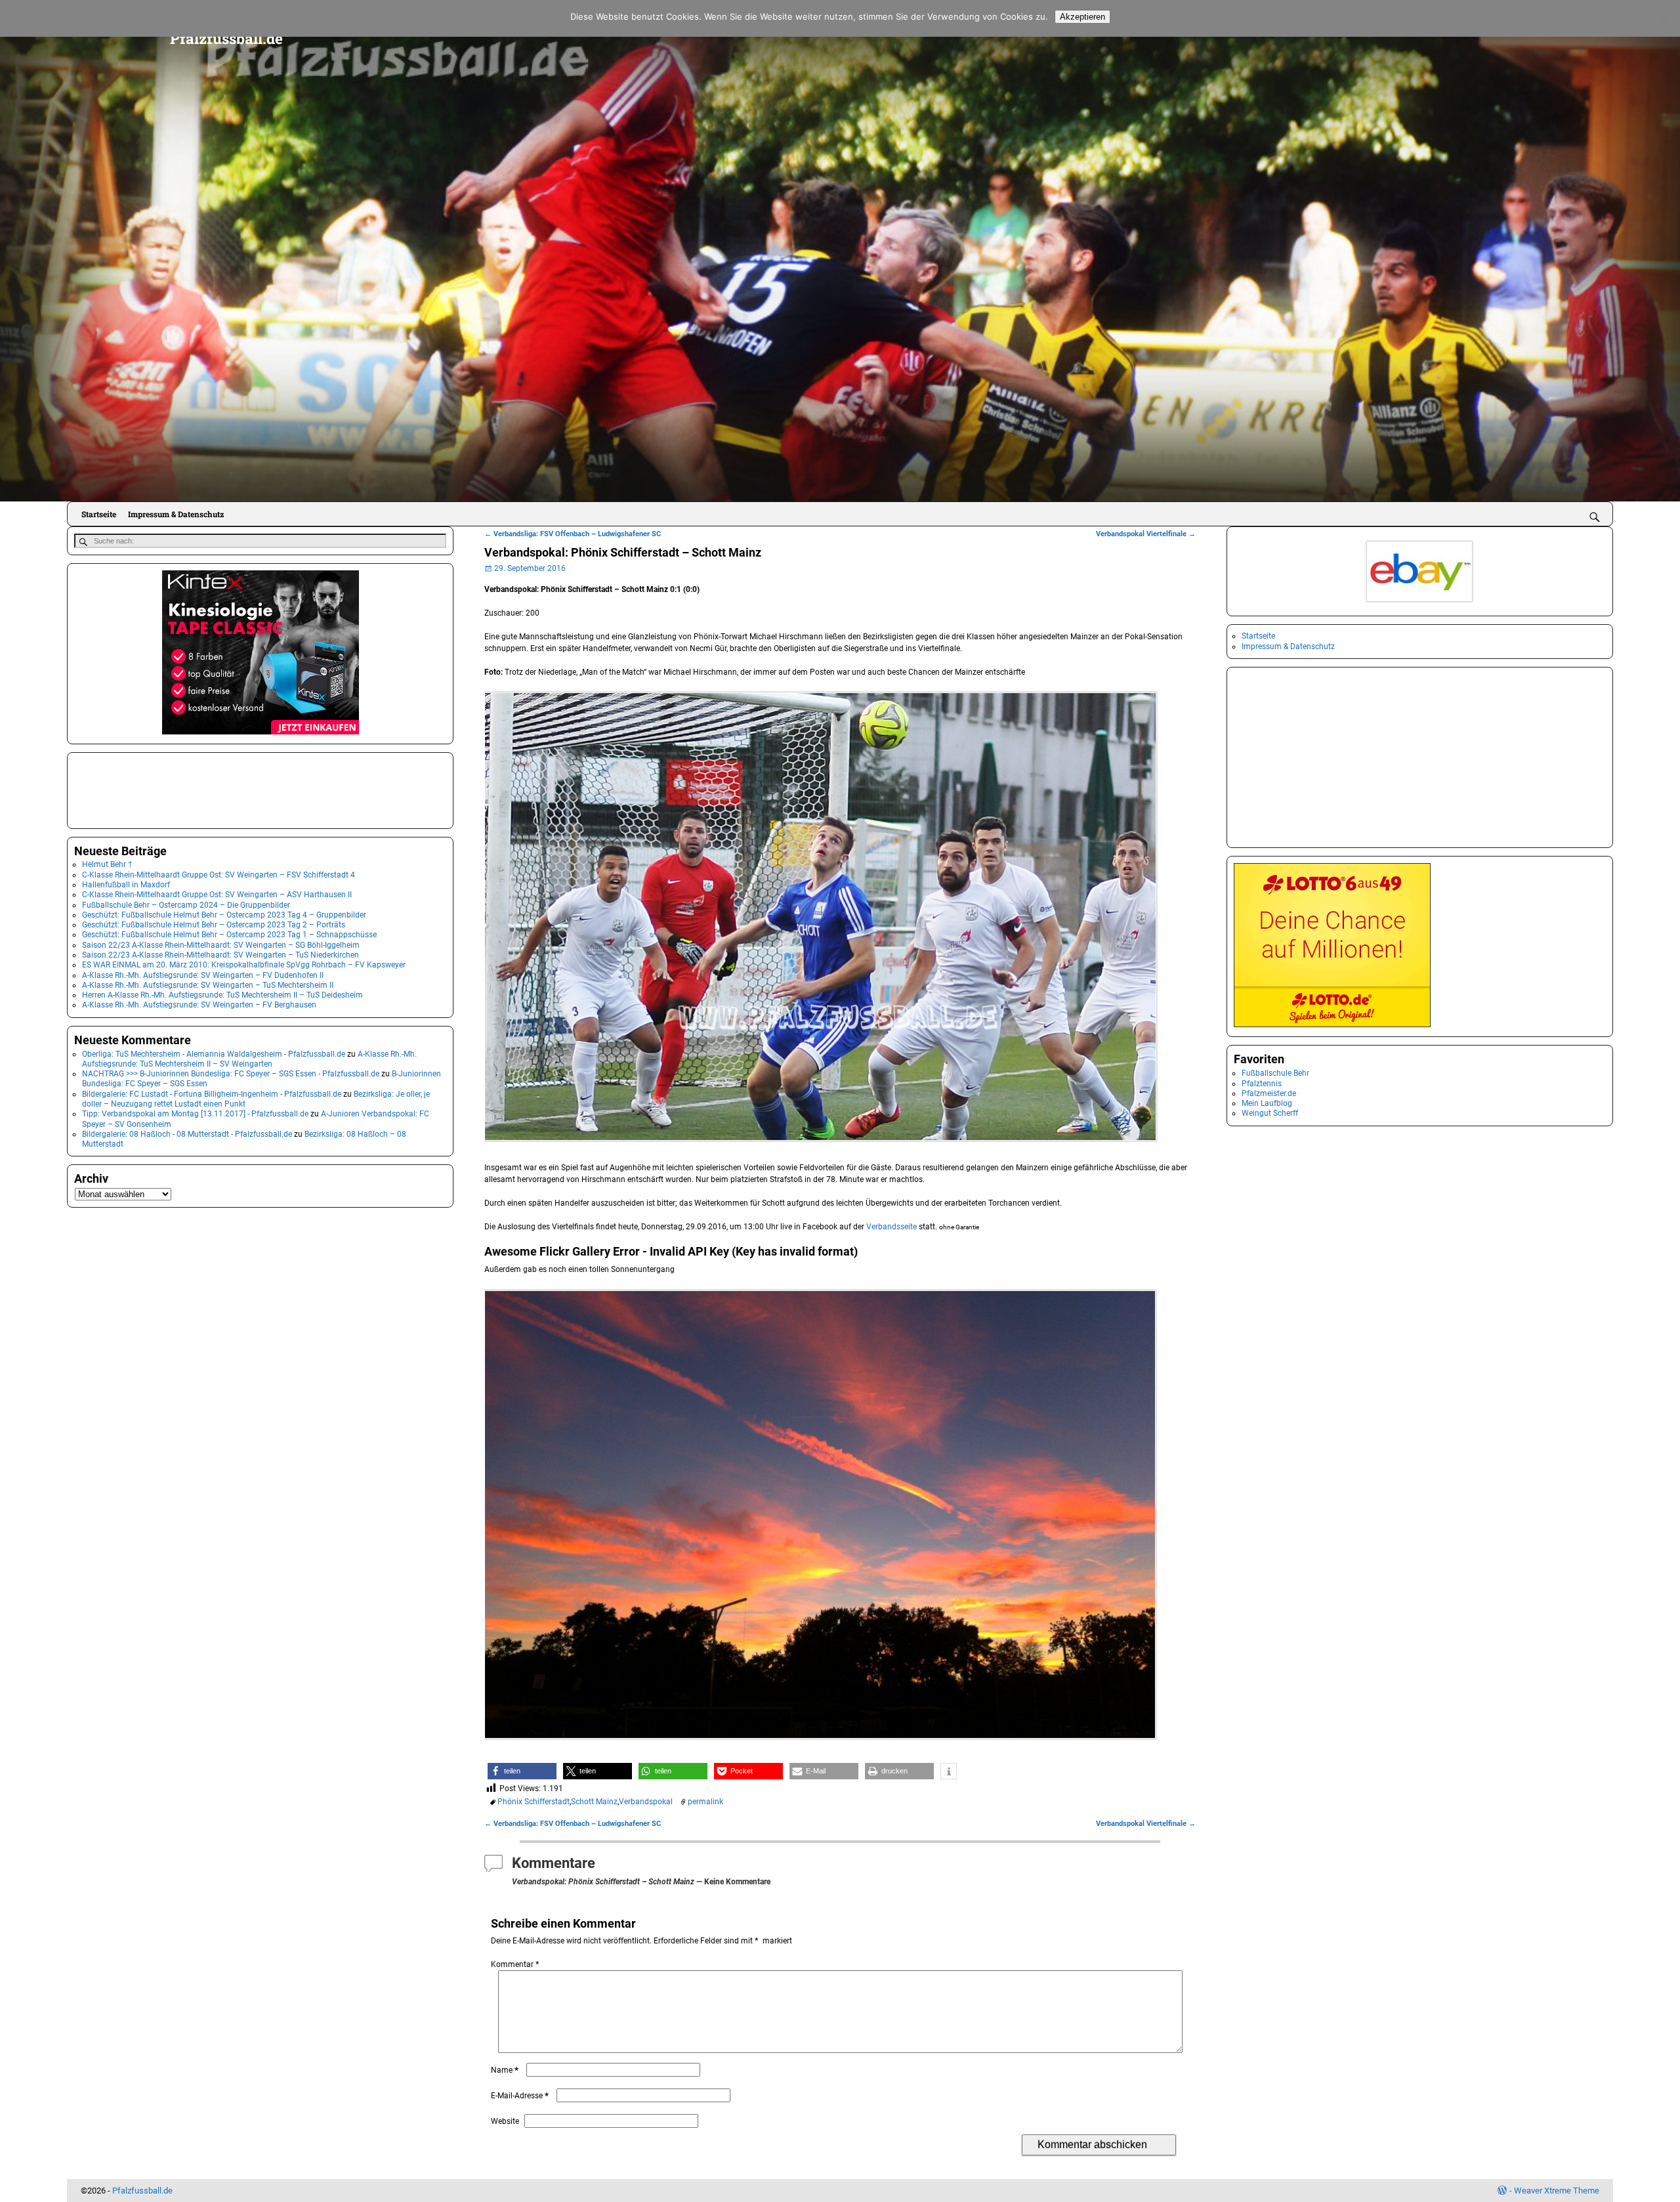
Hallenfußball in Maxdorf (126, 885)
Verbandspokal (646, 1802)
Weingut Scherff (1270, 1113)
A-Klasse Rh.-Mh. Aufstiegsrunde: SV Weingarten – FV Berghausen (199, 1005)
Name (505, 2070)
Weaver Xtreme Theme (1557, 2191)
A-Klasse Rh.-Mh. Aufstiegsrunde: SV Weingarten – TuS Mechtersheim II (208, 985)
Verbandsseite (892, 1227)
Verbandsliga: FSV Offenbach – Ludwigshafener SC (573, 534)
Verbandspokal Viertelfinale (1146, 534)
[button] (522, 1771)
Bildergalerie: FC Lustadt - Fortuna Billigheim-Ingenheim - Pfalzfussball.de (212, 1094)
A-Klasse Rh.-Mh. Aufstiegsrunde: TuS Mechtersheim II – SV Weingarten (249, 1059)
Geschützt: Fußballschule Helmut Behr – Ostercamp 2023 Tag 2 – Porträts (214, 925)
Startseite (99, 514)
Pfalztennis (1262, 1084)
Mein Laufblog (1267, 1103)
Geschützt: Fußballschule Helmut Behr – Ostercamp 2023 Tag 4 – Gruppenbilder (224, 915)
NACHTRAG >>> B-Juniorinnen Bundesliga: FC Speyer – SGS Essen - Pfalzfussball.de (231, 1074)
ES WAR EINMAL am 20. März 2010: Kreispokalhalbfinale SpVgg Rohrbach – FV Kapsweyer (244, 965)
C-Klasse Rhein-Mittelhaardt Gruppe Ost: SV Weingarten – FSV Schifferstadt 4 (219, 875)
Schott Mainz (594, 1802)
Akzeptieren (1082, 17)
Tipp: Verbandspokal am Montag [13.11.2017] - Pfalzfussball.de (195, 1114)
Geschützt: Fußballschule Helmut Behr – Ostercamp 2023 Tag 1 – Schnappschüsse (229, 935)
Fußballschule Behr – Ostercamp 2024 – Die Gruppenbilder (186, 905)
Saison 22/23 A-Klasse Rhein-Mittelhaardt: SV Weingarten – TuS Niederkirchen (220, 955)
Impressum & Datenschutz (176, 514)
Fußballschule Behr (1275, 1073)
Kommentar (515, 1964)
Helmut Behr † (107, 864)
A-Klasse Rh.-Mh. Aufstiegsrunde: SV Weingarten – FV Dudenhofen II (203, 975)
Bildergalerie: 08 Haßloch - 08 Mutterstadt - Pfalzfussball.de (187, 1134)
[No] (1664, 18)
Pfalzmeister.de (1269, 1093)
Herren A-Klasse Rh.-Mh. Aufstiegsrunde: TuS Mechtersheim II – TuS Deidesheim (222, 995)
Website (505, 2121)
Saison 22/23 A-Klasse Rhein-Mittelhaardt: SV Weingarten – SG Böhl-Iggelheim (221, 945)
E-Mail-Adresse (520, 2096)
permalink (705, 1802)
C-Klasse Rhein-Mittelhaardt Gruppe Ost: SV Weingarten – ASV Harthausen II (217, 895)
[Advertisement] (140, 789)
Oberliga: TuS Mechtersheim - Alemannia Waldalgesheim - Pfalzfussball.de (214, 1054)
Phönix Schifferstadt (534, 1802)
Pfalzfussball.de (226, 38)
